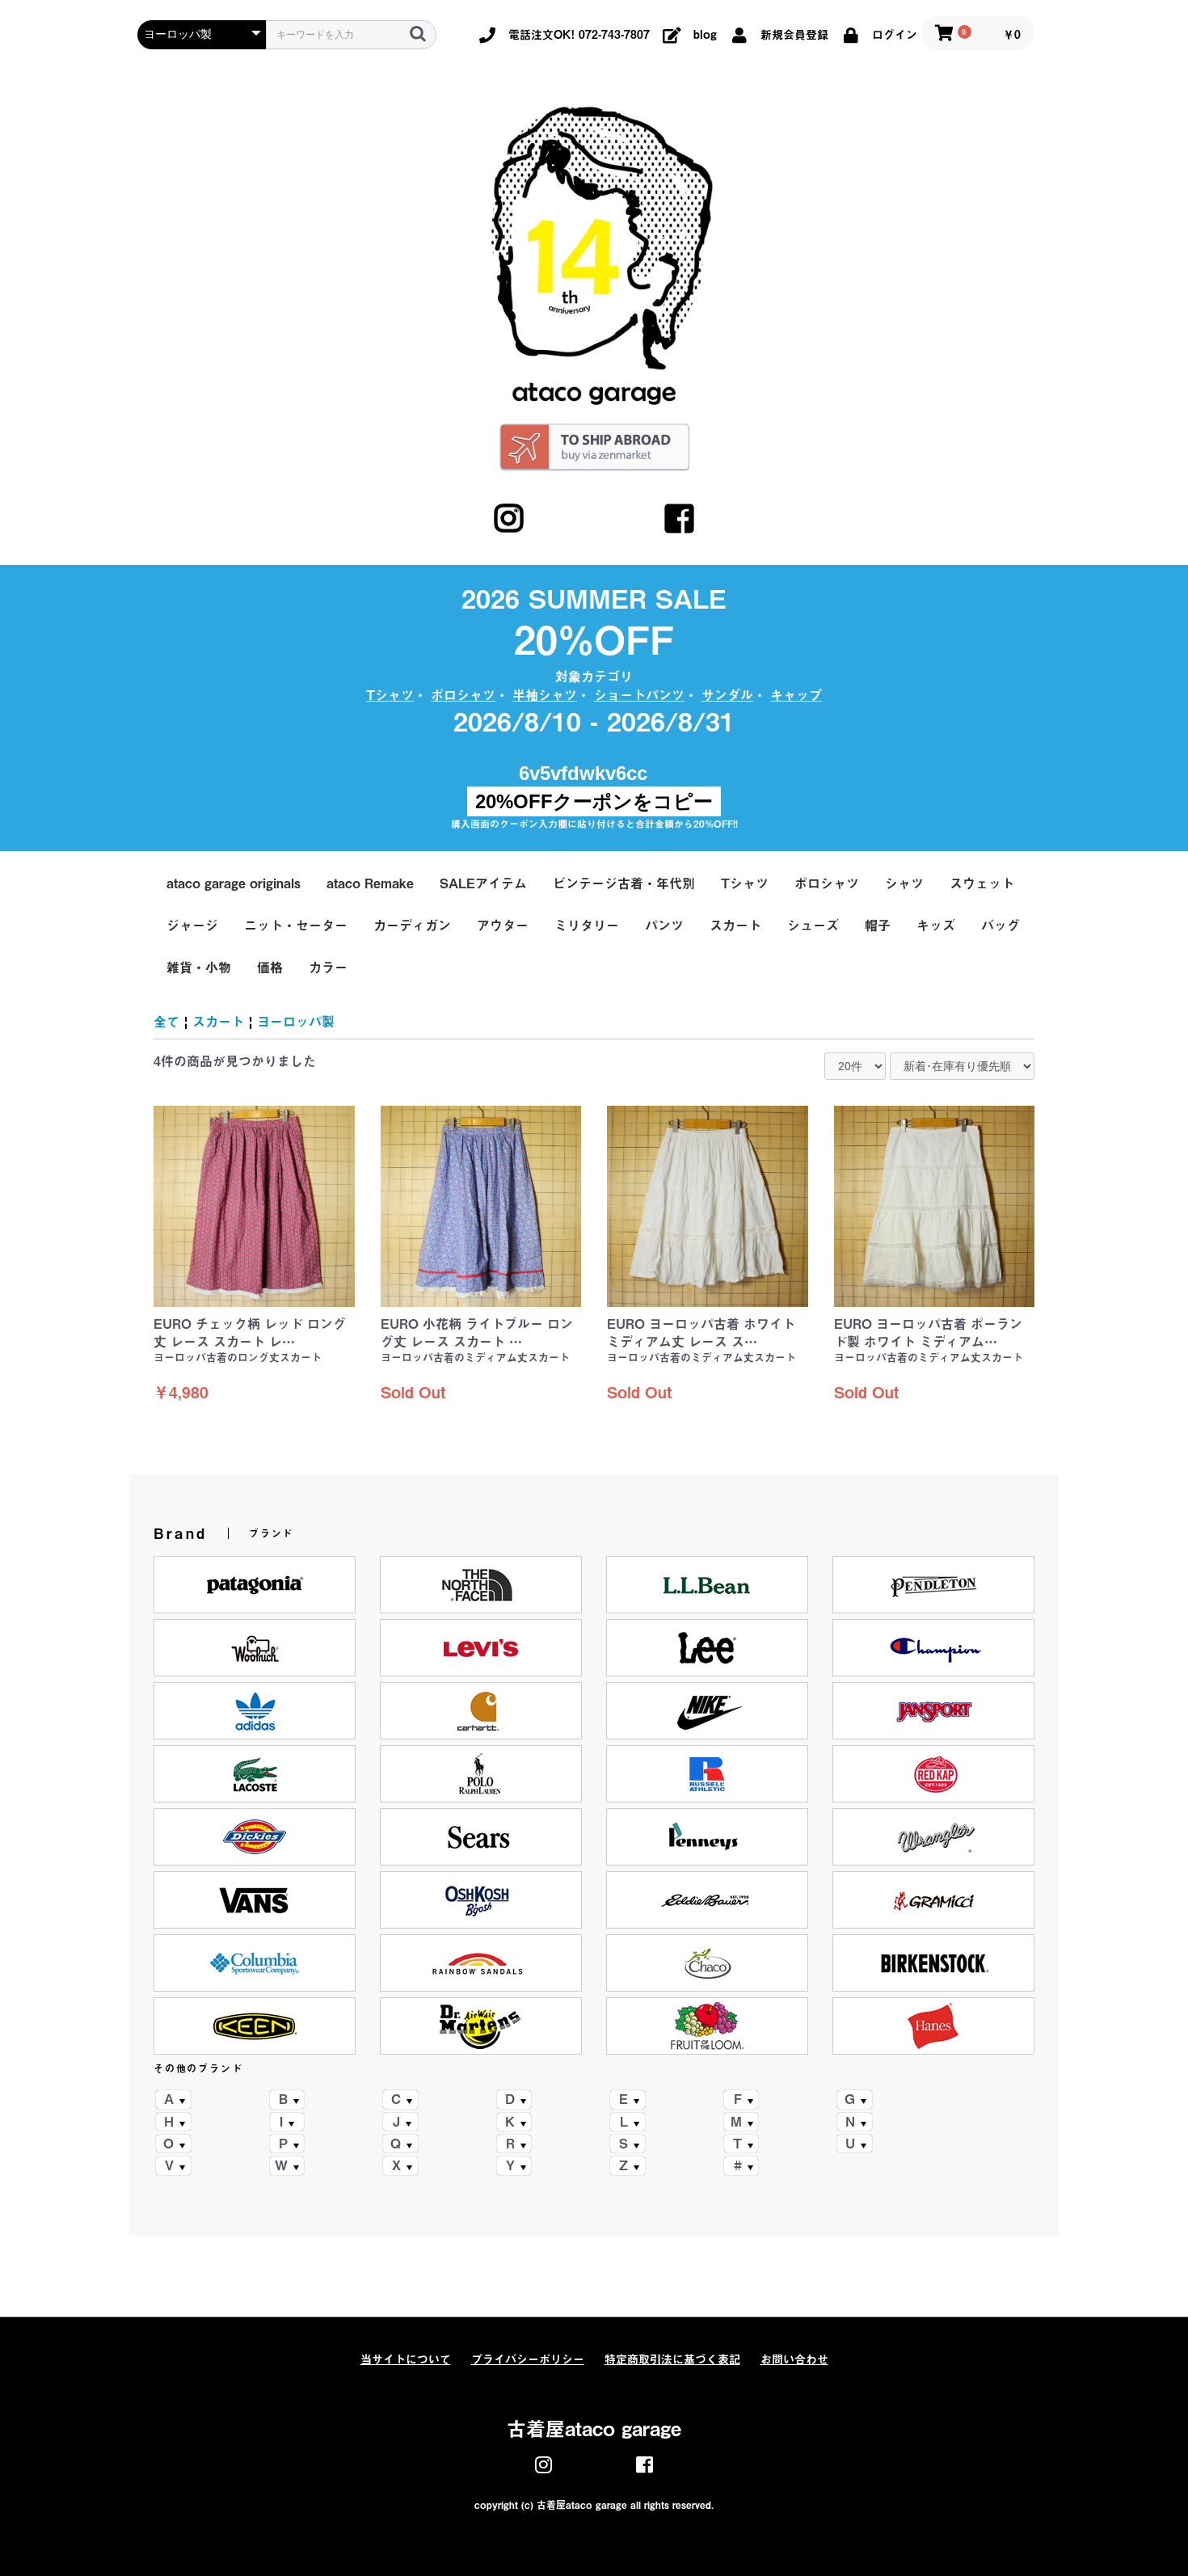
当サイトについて (406, 2359)
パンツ (664, 925)
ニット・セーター (296, 925)
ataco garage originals (234, 883)
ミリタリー (587, 925)
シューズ (813, 925)
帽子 (878, 925)
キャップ (796, 695)
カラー (328, 968)
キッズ (936, 925)
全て (166, 1022)
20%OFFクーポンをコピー (594, 801)
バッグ (1001, 925)
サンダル (727, 695)
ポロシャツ (463, 695)
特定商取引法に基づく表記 (672, 2359)
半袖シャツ (545, 695)
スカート (735, 925)
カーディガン (412, 925)
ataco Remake (370, 883)
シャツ (904, 883)
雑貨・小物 (199, 968)
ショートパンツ (639, 695)
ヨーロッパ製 (296, 1022)
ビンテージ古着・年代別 (624, 883)
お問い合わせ (794, 2359)
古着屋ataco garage (594, 2429)
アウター (503, 925)
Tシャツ (390, 695)
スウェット (982, 883)
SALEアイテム (483, 883)
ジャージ (192, 925)
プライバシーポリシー (528, 2359)
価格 (270, 968)
